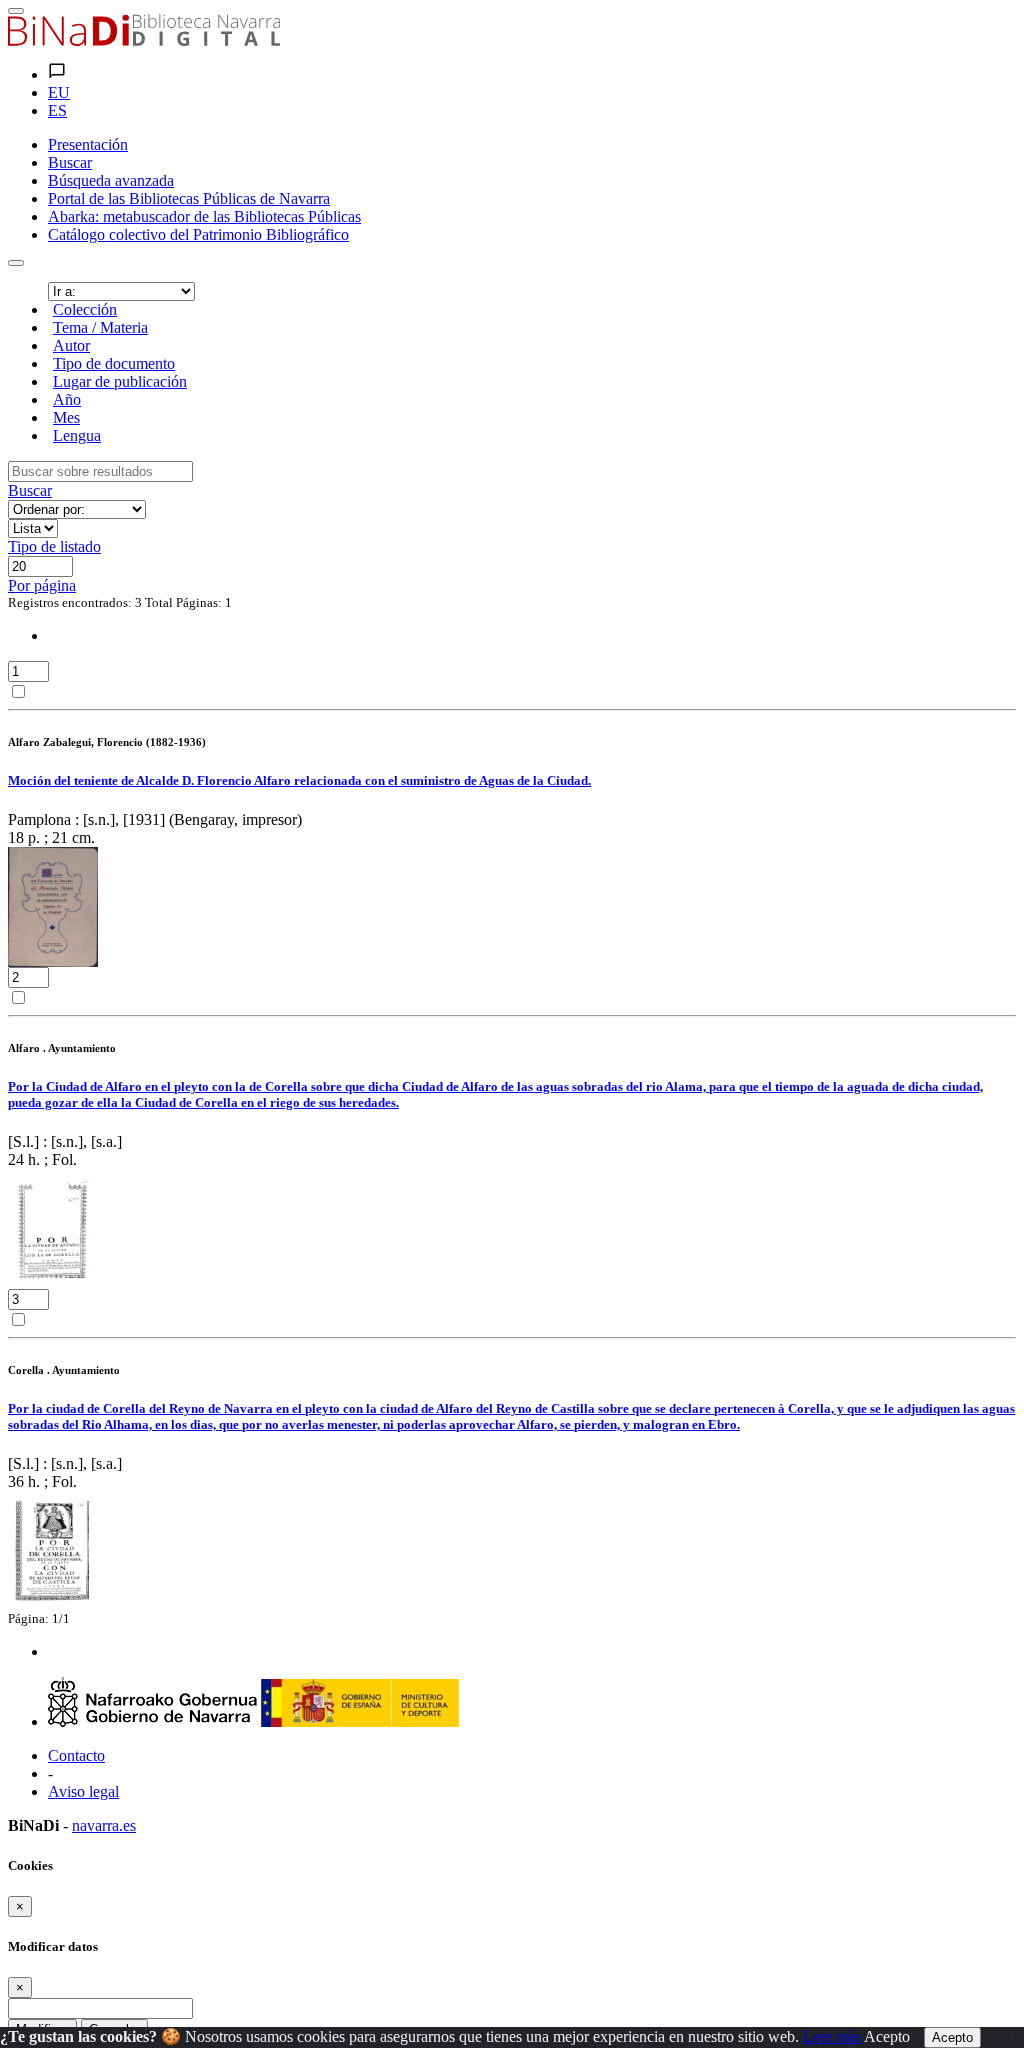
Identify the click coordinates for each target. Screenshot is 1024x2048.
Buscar (30, 490)
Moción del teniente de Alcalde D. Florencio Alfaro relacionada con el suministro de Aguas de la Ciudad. (299, 780)
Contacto (76, 1755)
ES (57, 110)
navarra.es (104, 1825)
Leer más (832, 2036)
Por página (42, 585)
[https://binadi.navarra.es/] (144, 40)
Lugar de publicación (120, 381)
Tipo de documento (114, 363)
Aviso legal (83, 1791)
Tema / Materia (100, 327)
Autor (71, 345)
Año (67, 399)
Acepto (887, 2036)
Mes (66, 417)
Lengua (77, 435)
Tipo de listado (54, 546)
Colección (85, 309)
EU (59, 92)
